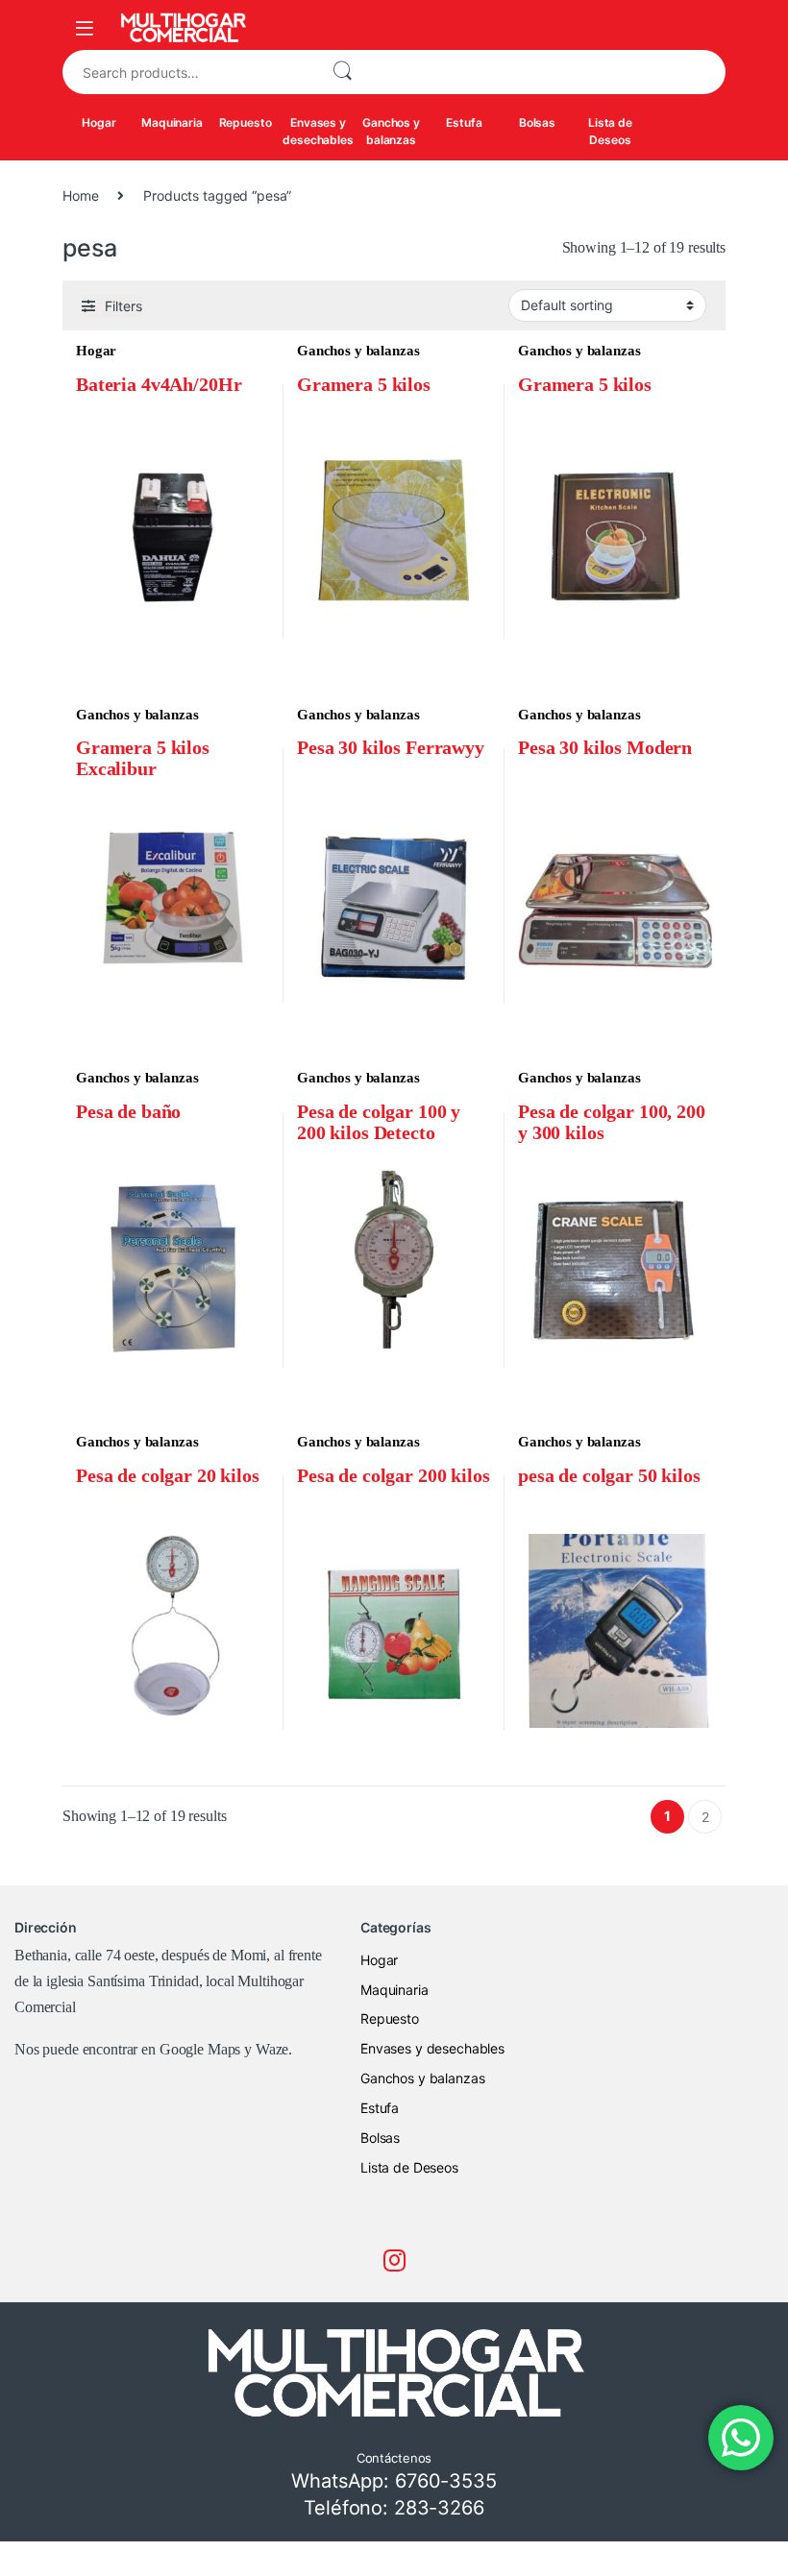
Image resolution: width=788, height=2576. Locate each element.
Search (342, 72)
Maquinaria (172, 122)
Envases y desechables (318, 131)
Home (80, 195)
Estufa (464, 122)
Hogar (98, 122)
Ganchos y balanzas (391, 131)
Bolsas (537, 122)
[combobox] (189, 72)
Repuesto (246, 122)
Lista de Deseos (610, 131)
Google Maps (200, 2049)
